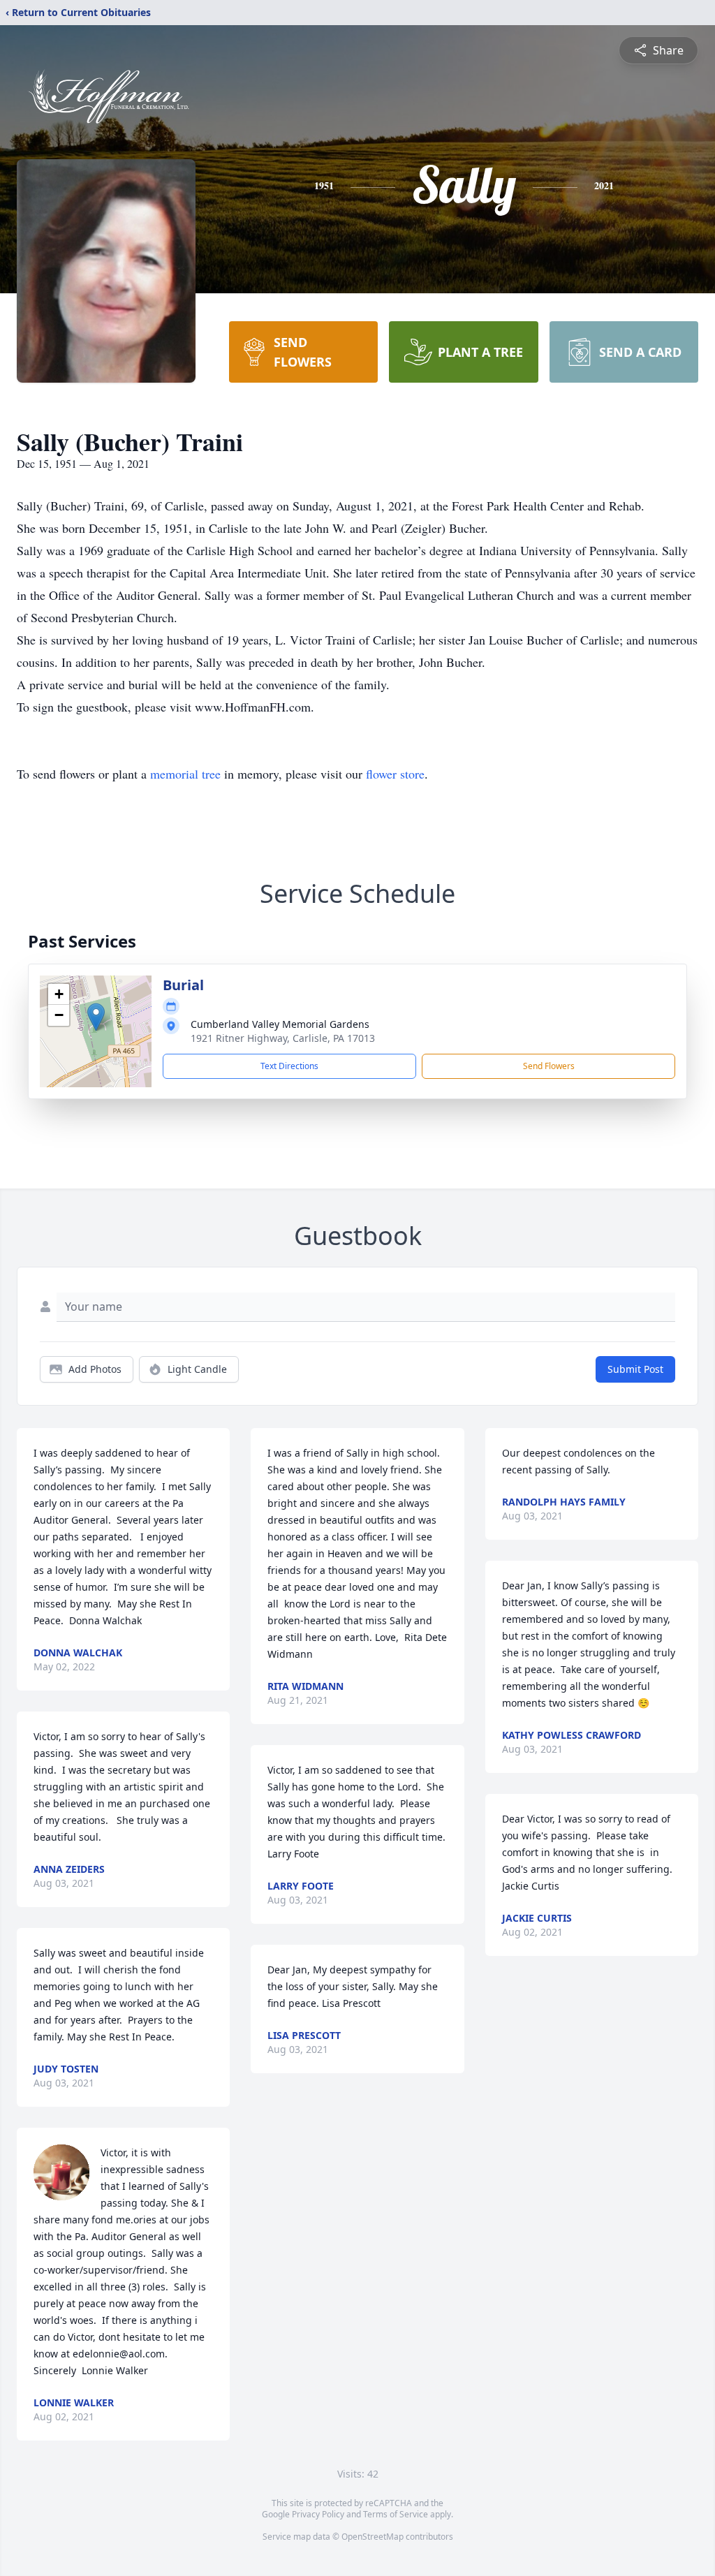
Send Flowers (549, 1066)
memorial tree (185, 774)
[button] (96, 1017)
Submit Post (635, 1369)
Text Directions (289, 1066)
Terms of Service (396, 2514)
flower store (395, 774)
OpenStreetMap (373, 2537)
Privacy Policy (318, 2514)
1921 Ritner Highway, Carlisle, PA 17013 (283, 1038)
